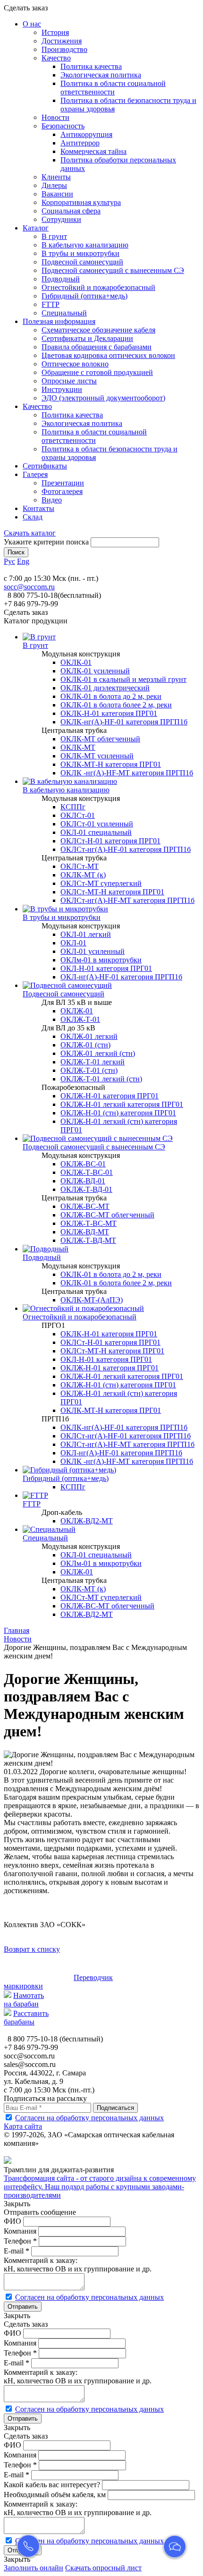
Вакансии (57, 194)
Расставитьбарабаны (26, 2018)
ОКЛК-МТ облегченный (100, 739)
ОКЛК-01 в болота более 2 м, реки (116, 705)
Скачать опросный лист (103, 2568)
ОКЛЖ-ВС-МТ (85, 1206)
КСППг (73, 807)
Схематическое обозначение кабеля (98, 330)
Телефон (20, 2241)
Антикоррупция (86, 134)
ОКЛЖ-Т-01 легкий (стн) (101, 1079)
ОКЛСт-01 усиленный (97, 824)
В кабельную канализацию (85, 245)
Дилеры (54, 185)
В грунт (54, 236)
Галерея (35, 474)
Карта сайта (23, 2126)
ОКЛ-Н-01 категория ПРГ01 (106, 968)
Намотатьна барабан (24, 2000)
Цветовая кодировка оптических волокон (108, 355)
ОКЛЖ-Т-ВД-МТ (88, 1240)
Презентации (63, 483)
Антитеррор (80, 143)
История (55, 32)
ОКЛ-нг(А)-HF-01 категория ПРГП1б (121, 977)
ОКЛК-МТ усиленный (97, 756)
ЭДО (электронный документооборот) (103, 398)
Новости (55, 117)
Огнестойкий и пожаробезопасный (98, 287)
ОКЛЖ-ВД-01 (83, 1181)
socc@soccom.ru (29, 587)
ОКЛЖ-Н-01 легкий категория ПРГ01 (122, 1104)
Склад (33, 517)
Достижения (62, 41)
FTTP (51, 304)
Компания (20, 2231)
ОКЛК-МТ (78, 747)
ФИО (13, 2221)
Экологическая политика (101, 75)
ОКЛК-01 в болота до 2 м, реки (111, 696)
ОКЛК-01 (76, 662)
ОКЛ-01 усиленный (93, 951)
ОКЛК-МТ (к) (83, 875)
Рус (9, 561)
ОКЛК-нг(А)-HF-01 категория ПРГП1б (124, 722)
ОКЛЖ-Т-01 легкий (93, 1062)
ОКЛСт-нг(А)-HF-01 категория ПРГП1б (126, 849)
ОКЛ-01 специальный (96, 832)
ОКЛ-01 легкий (86, 934)
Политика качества (91, 66)
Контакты (38, 508)
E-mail (17, 2251)
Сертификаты (45, 466)
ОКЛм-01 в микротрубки (101, 960)
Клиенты (56, 177)
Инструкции (62, 389)
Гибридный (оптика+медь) (85, 296)
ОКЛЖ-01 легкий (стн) (98, 1053)
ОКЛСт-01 (78, 815)
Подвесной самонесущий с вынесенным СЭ (113, 270)
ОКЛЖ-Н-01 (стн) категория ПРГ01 (118, 1113)
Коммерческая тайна (93, 151)
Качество (56, 58)
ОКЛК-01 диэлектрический (105, 688)
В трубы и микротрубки (80, 253)
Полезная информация (59, 321)
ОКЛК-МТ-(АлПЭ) (92, 1300)
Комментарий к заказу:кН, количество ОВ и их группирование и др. (78, 2265)
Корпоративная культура (81, 202)
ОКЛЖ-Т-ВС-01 (87, 1172)
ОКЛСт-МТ (80, 866)
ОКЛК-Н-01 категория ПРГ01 (109, 713)
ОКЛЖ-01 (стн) (85, 1045)
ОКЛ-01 (73, 943)
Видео (52, 500)
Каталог (36, 228)
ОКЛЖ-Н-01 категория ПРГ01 (110, 1096)
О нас (32, 24)
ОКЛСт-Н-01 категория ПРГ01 (110, 841)
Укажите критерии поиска (46, 542)
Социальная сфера (71, 211)
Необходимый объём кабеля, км (55, 2495)
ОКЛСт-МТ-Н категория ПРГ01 (112, 892)
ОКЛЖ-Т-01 (80, 1019)
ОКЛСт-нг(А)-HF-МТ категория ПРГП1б (127, 900)
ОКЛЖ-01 (77, 1011)
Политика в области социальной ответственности (113, 88)
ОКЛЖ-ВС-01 (83, 1164)
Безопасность (63, 126)
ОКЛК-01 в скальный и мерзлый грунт (123, 679)
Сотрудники (61, 219)
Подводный (61, 279)
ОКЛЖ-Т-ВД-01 (86, 1189)
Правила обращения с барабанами (97, 347)
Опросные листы (69, 381)
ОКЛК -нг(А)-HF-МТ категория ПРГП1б (127, 773)
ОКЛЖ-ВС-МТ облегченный (107, 1215)
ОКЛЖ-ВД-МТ (85, 1232)
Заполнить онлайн (34, 2568)
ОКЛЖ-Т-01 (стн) (89, 1070)
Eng (23, 561)
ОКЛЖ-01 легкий (89, 1036)
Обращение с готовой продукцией (97, 372)
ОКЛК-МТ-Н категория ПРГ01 (111, 764)
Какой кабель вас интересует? (52, 2485)
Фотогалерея (62, 491)
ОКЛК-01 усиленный (95, 671)
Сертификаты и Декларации (87, 338)
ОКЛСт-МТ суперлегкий (101, 883)
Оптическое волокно (75, 364)
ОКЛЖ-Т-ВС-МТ (89, 1223)
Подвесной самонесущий (82, 262)
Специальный (64, 313)
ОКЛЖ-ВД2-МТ (87, 1521)
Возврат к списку (32, 1949)
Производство (64, 49)
